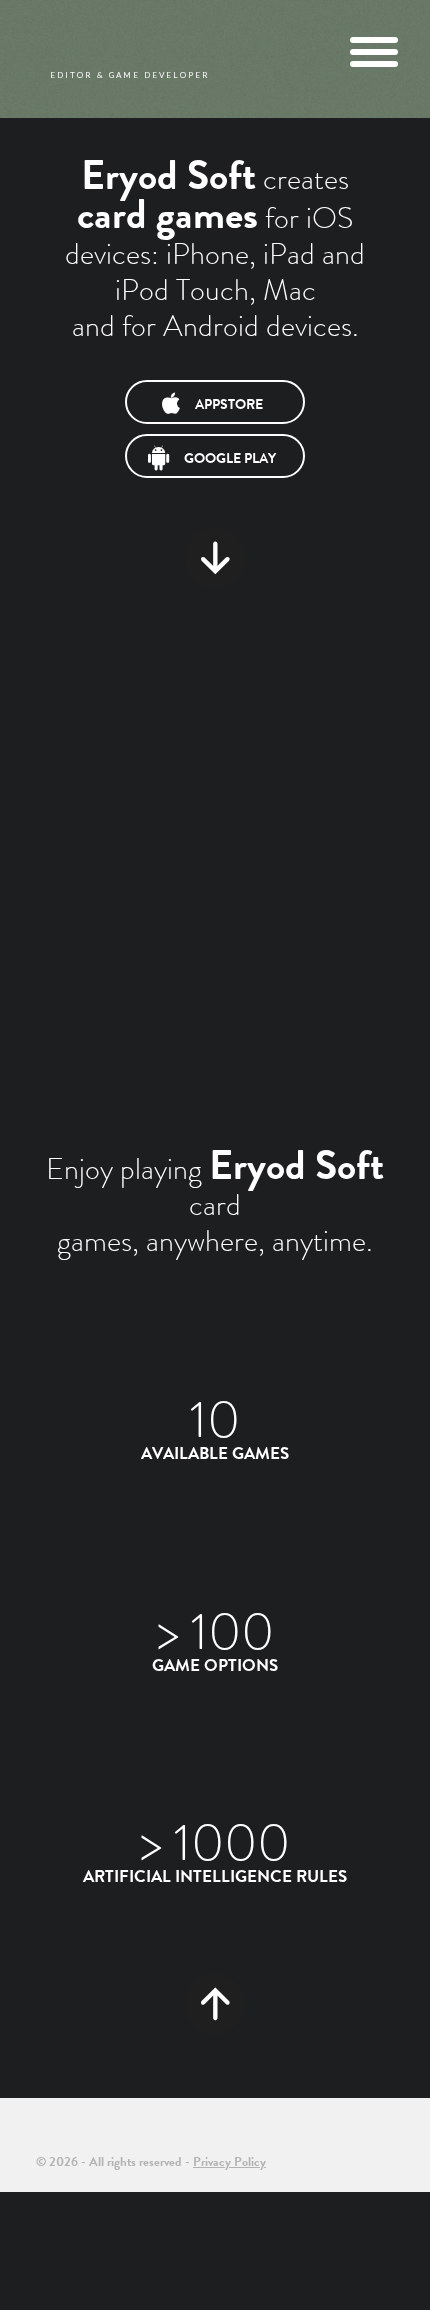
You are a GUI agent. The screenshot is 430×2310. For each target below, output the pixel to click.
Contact (388, 2145)
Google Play (230, 458)
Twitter (325, 2145)
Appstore (229, 404)
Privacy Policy (229, 2161)
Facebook (356, 2145)
